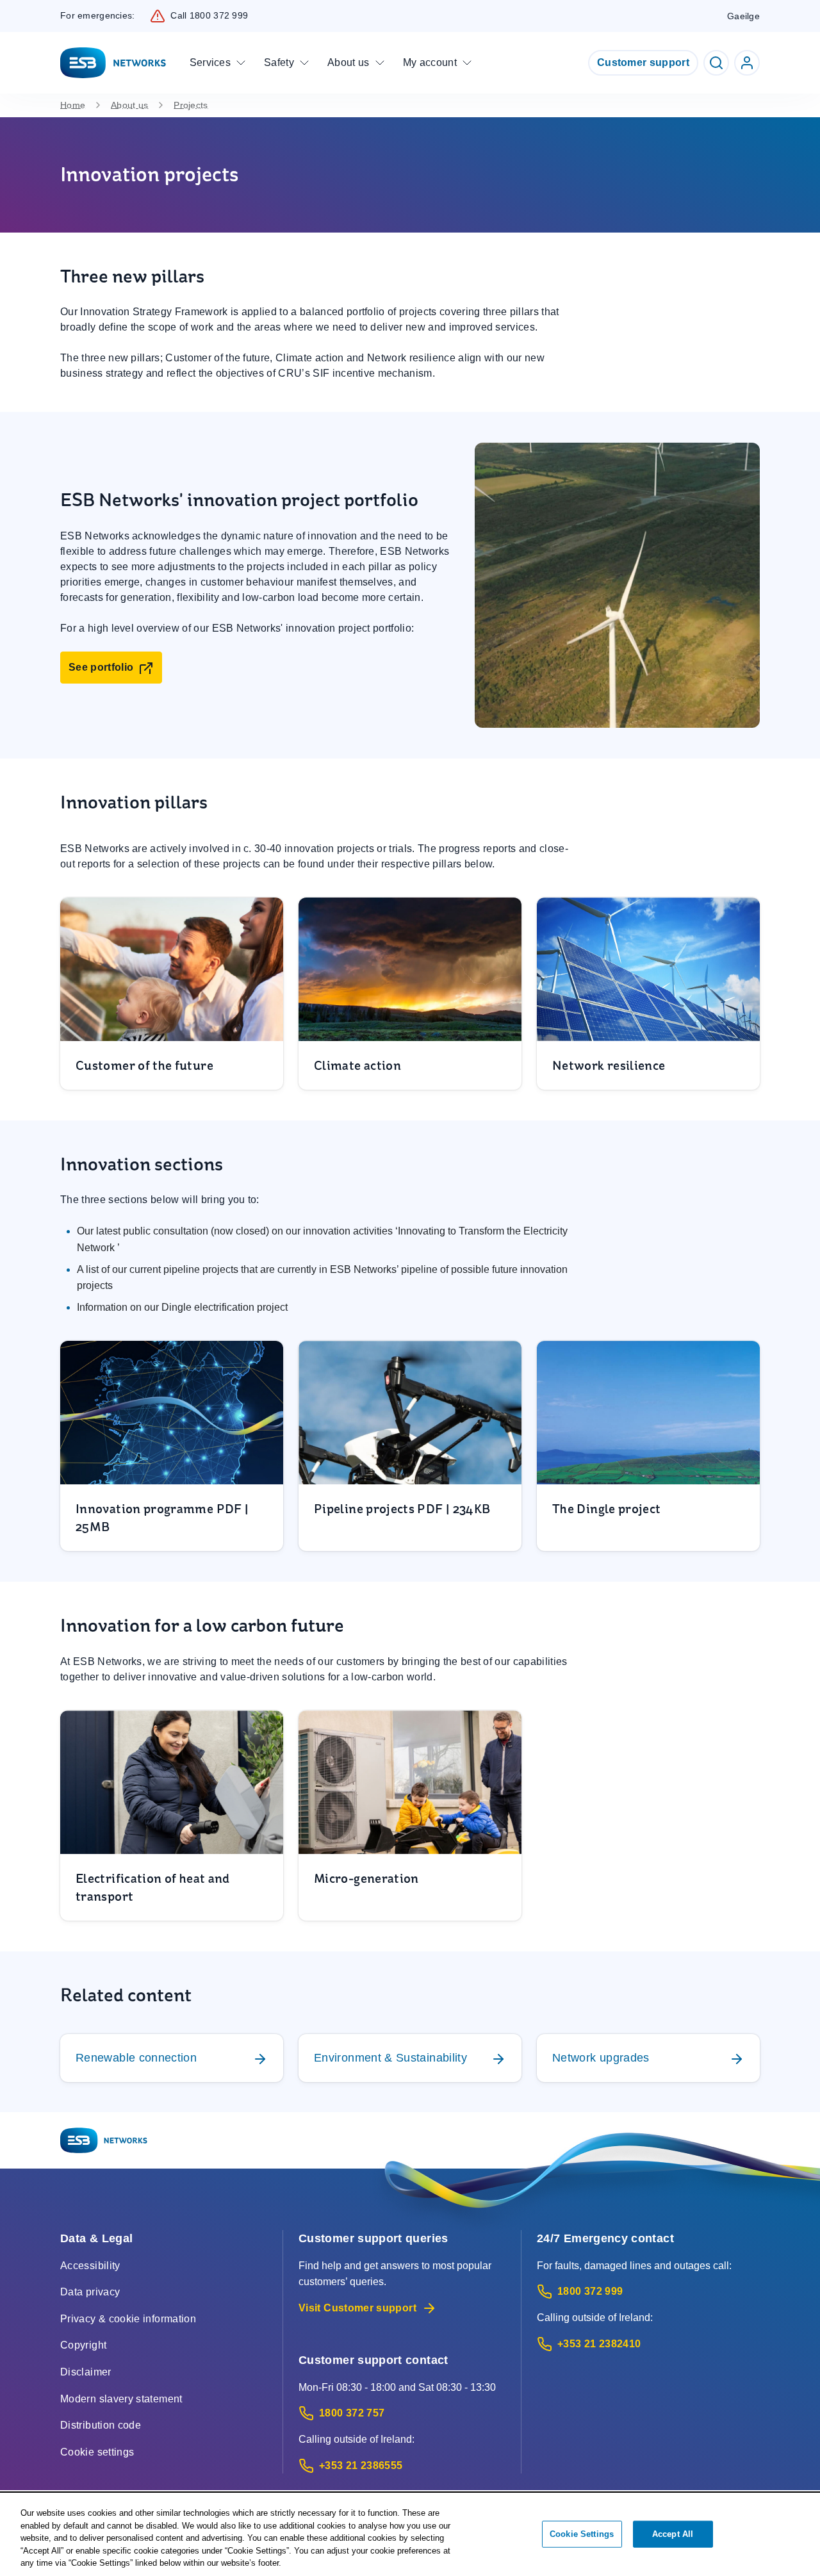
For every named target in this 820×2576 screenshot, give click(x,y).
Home (73, 105)
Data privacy (90, 2292)
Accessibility (90, 2266)
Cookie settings (97, 2452)
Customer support (643, 62)
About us (129, 105)
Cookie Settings (582, 2534)
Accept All (673, 2534)
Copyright (83, 2345)
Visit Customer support (357, 2308)
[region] (410, 2535)
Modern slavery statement (121, 2399)
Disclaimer (86, 2372)
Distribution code (101, 2425)
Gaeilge (743, 16)
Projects (191, 105)
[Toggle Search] (716, 63)
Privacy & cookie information (128, 2319)
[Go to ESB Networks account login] (747, 63)
